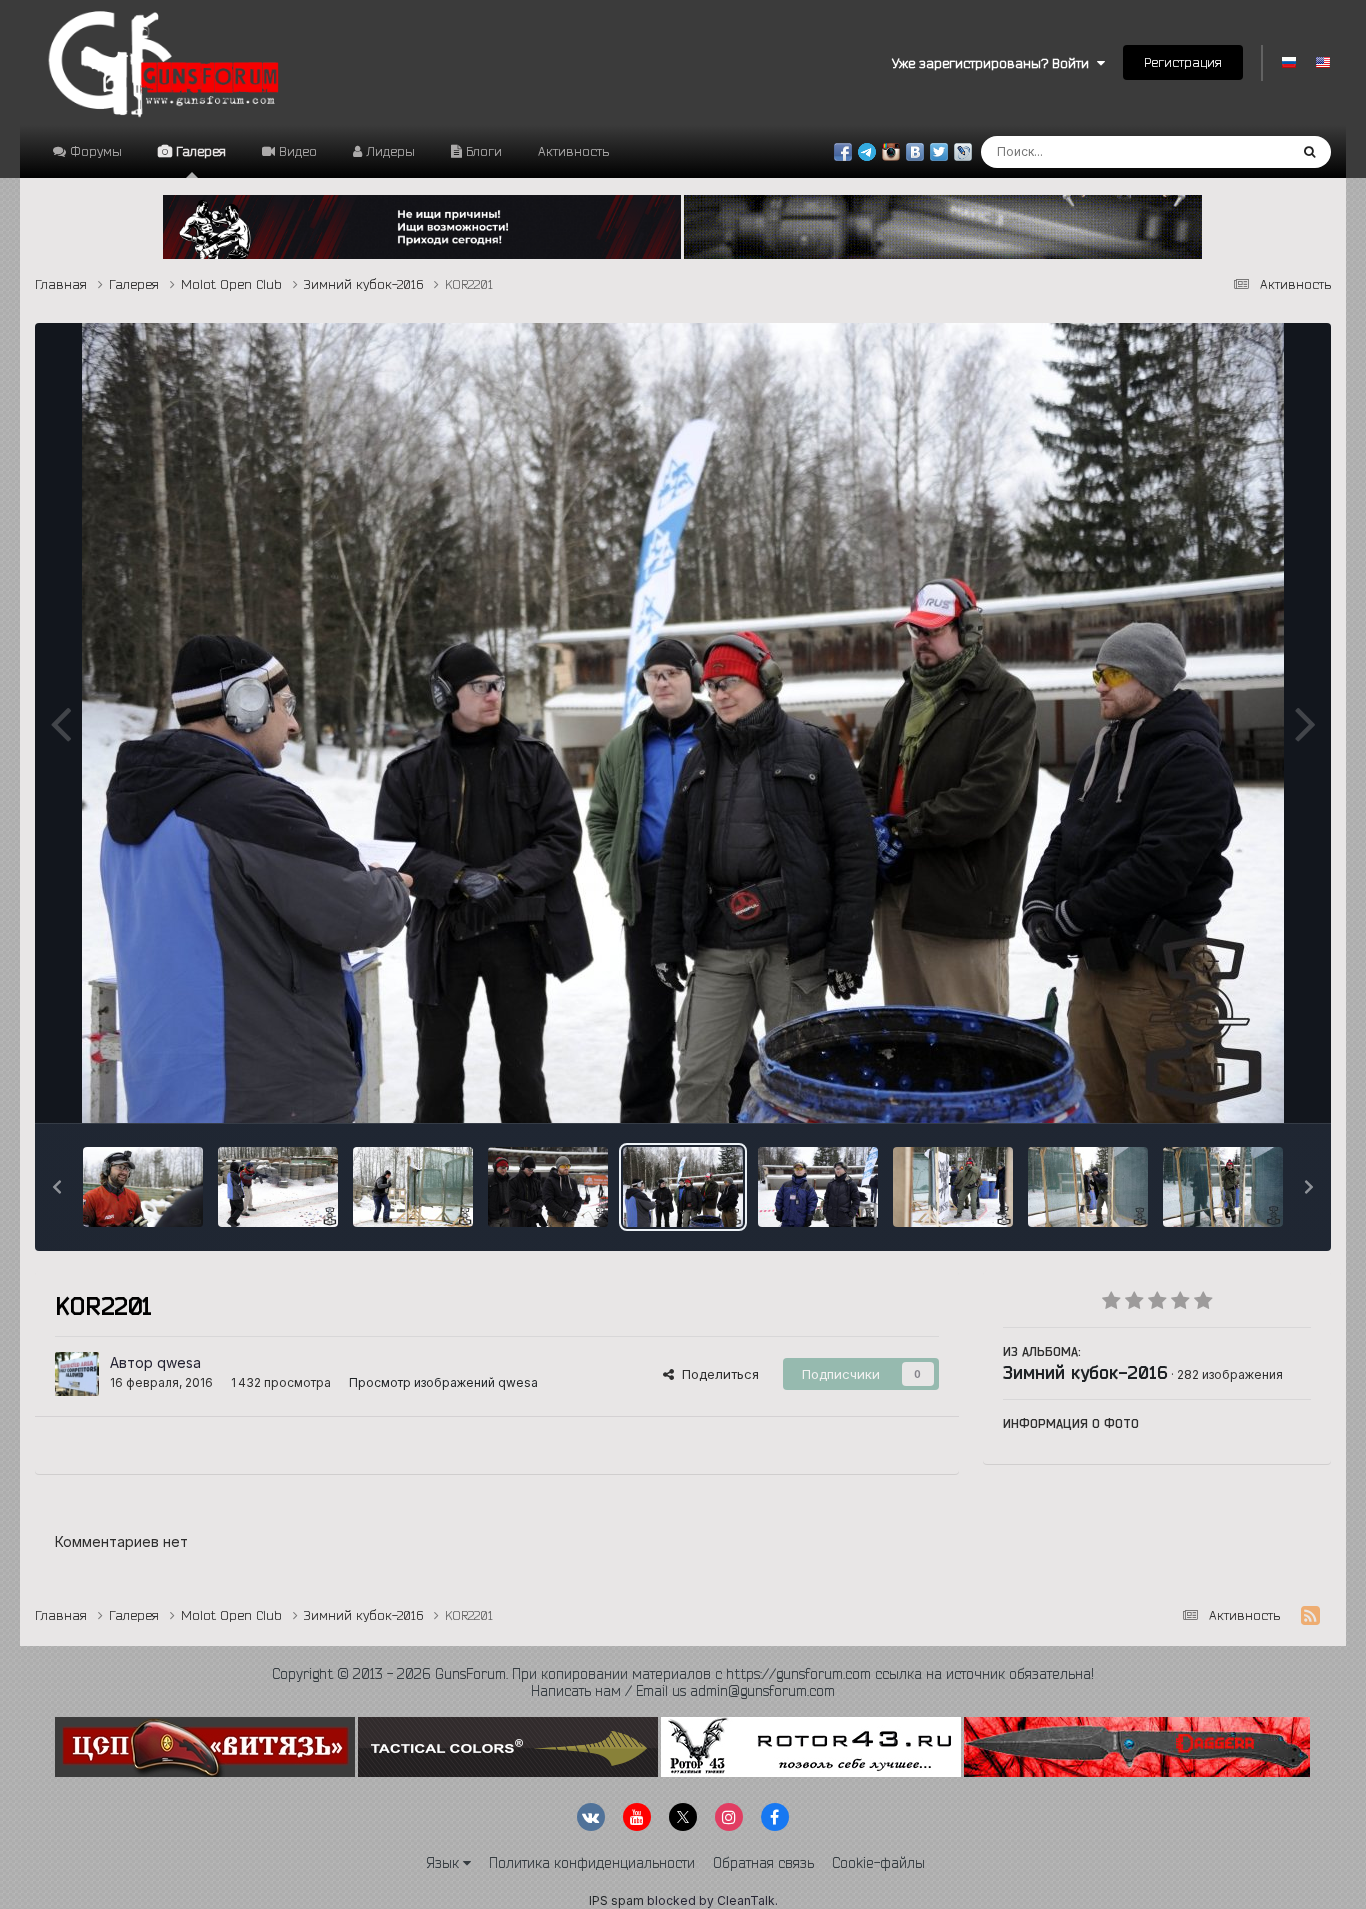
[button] (57, 1187)
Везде (1241, 151)
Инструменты (1243, 1087)
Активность (573, 151)
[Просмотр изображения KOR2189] (1088, 1187)
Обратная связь (763, 1863)
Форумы (94, 151)
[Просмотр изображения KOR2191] (953, 1187)
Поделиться (716, 1374)
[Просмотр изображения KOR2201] (683, 1187)
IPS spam (616, 1900)
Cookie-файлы (878, 1863)
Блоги (482, 151)
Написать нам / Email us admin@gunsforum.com (683, 1691)
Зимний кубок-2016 (1085, 1372)
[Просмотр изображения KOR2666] (413, 1187)
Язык (444, 1863)
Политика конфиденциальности (592, 1863)
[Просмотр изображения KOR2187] (1223, 1187)
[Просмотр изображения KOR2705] (143, 1187)
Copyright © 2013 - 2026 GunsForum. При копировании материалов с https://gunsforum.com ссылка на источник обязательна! (683, 1674)
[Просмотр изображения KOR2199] (818, 1187)
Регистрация (1183, 62)
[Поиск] (1309, 152)
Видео (296, 151)
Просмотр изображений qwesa (443, 1382)
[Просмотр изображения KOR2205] (548, 1187)
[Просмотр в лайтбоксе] (683, 723)
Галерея (199, 151)
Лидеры (388, 151)
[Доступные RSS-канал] (1310, 1616)
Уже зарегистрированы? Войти (994, 63)
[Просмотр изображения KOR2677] (278, 1187)
